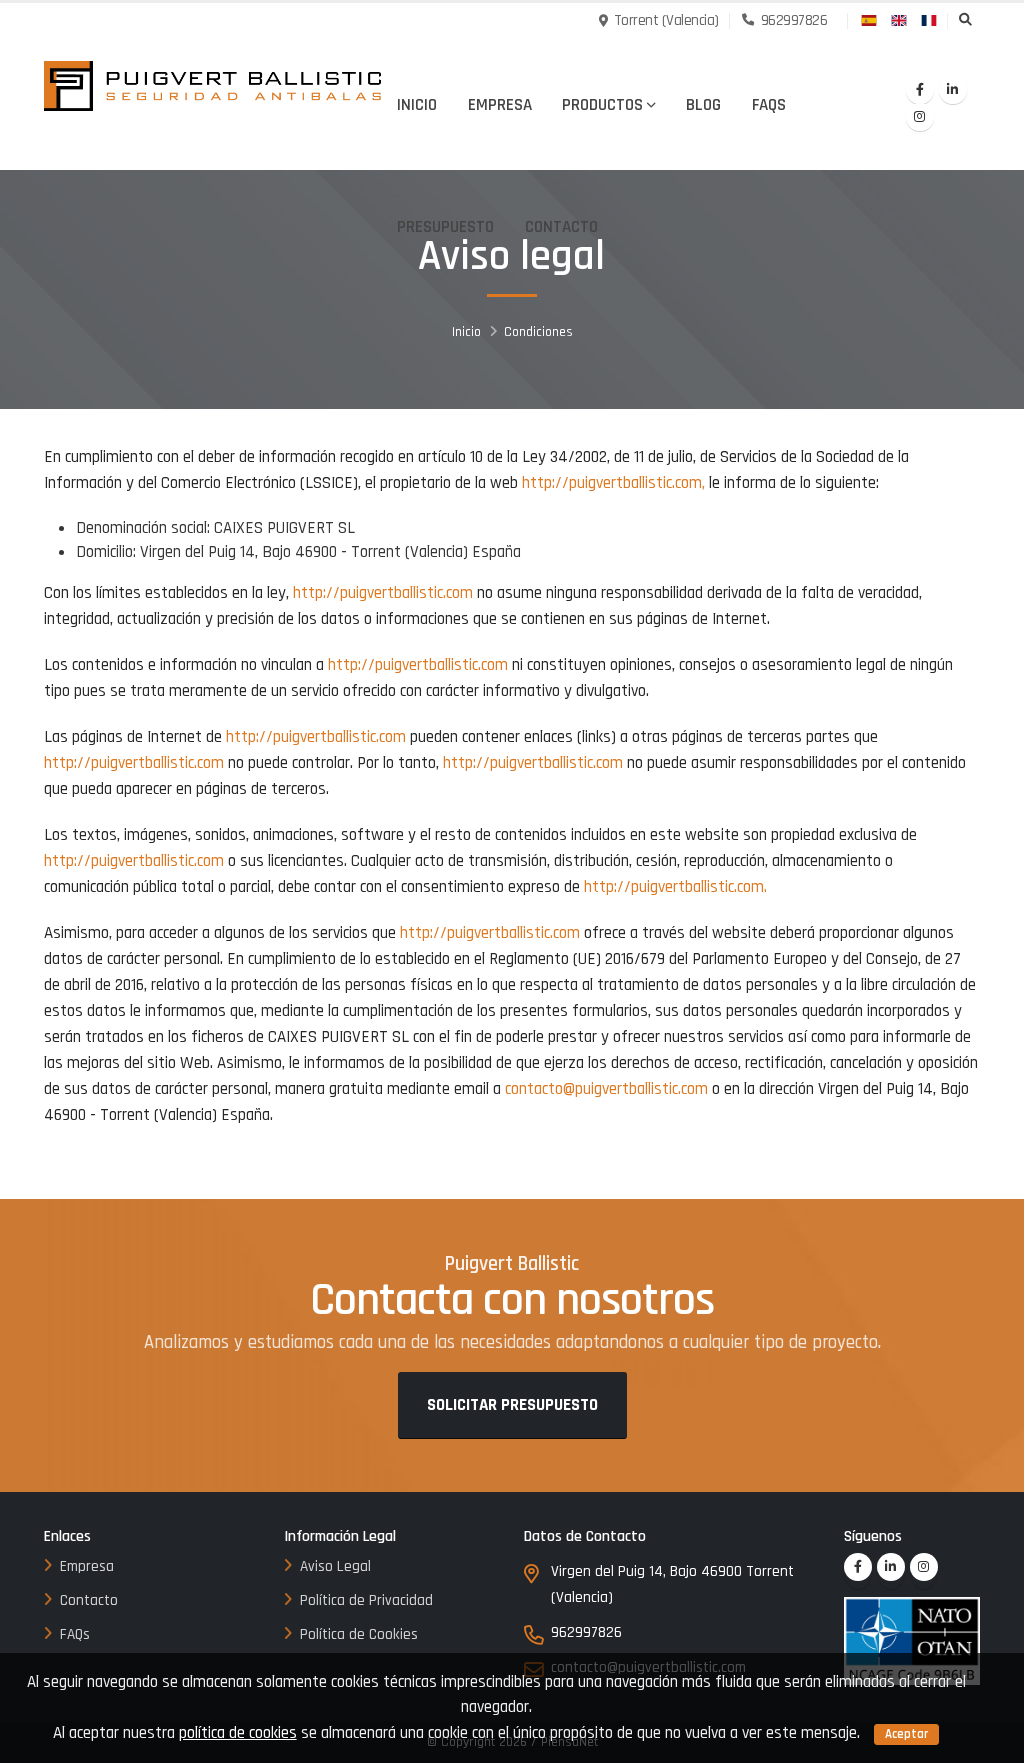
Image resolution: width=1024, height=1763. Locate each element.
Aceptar (906, 1734)
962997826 (792, 20)
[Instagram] (920, 117)
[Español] (870, 19)
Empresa (500, 105)
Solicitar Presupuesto (512, 1405)
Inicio (417, 105)
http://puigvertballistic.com (383, 593)
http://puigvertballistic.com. (675, 887)
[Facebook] (920, 90)
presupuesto (445, 227)
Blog (703, 105)
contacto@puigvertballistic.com (606, 1089)
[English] (900, 19)
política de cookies (238, 1733)
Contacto (561, 227)
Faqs (769, 105)
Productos (602, 105)
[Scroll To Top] (989, 1740)
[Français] (930, 19)
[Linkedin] (953, 90)
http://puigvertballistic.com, (613, 483)
